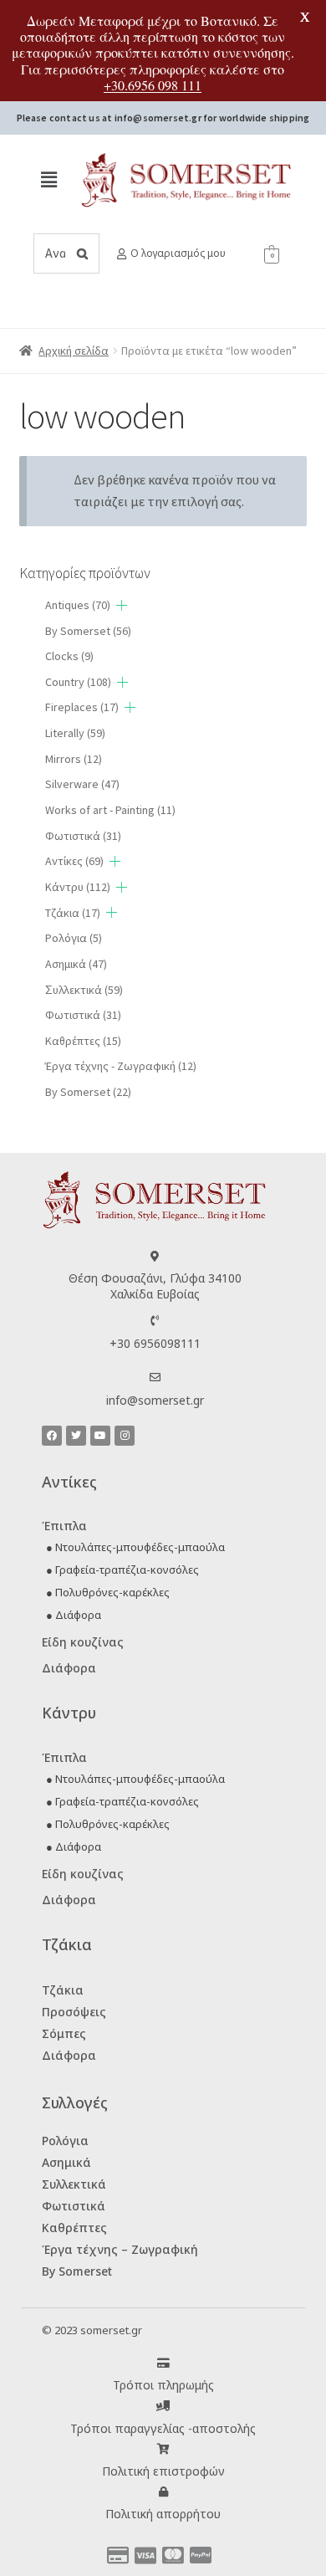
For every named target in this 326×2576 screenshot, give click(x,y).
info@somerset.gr (155, 1400)
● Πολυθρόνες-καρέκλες (108, 1592)
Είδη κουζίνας (83, 1642)
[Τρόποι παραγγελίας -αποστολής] (163, 2406)
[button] (48, 179)
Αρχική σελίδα (74, 351)
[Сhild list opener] (122, 605)
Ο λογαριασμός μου (178, 253)
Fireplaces (82, 707)
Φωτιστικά (83, 836)
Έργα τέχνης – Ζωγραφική (120, 2249)
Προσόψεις (74, 2012)
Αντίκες (74, 861)
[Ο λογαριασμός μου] (122, 254)
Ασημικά (76, 964)
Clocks (69, 656)
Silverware (82, 784)
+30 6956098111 (155, 1343)
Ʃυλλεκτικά (84, 990)
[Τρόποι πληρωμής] (163, 2363)
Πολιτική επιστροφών (163, 2471)
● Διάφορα (74, 1615)
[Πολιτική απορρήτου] (163, 2492)
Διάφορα (69, 1668)
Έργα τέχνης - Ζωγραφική (121, 1066)
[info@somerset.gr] (155, 1378)
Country (78, 682)
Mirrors (74, 759)
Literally (75, 733)
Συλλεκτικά (74, 2184)
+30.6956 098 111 (153, 85)
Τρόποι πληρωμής (163, 2385)
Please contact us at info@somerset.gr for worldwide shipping (163, 118)
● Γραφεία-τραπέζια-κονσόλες (122, 1570)
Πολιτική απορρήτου (163, 2514)
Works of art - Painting (110, 810)
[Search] (82, 254)
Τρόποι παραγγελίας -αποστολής (163, 2428)
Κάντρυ (78, 887)
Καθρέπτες (83, 1041)
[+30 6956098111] (155, 1321)
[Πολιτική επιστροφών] (163, 2449)
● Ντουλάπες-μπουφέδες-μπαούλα (135, 1547)
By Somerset (88, 631)
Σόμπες (64, 2033)
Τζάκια (73, 913)
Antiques (78, 605)
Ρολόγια (74, 938)
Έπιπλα (64, 1526)
